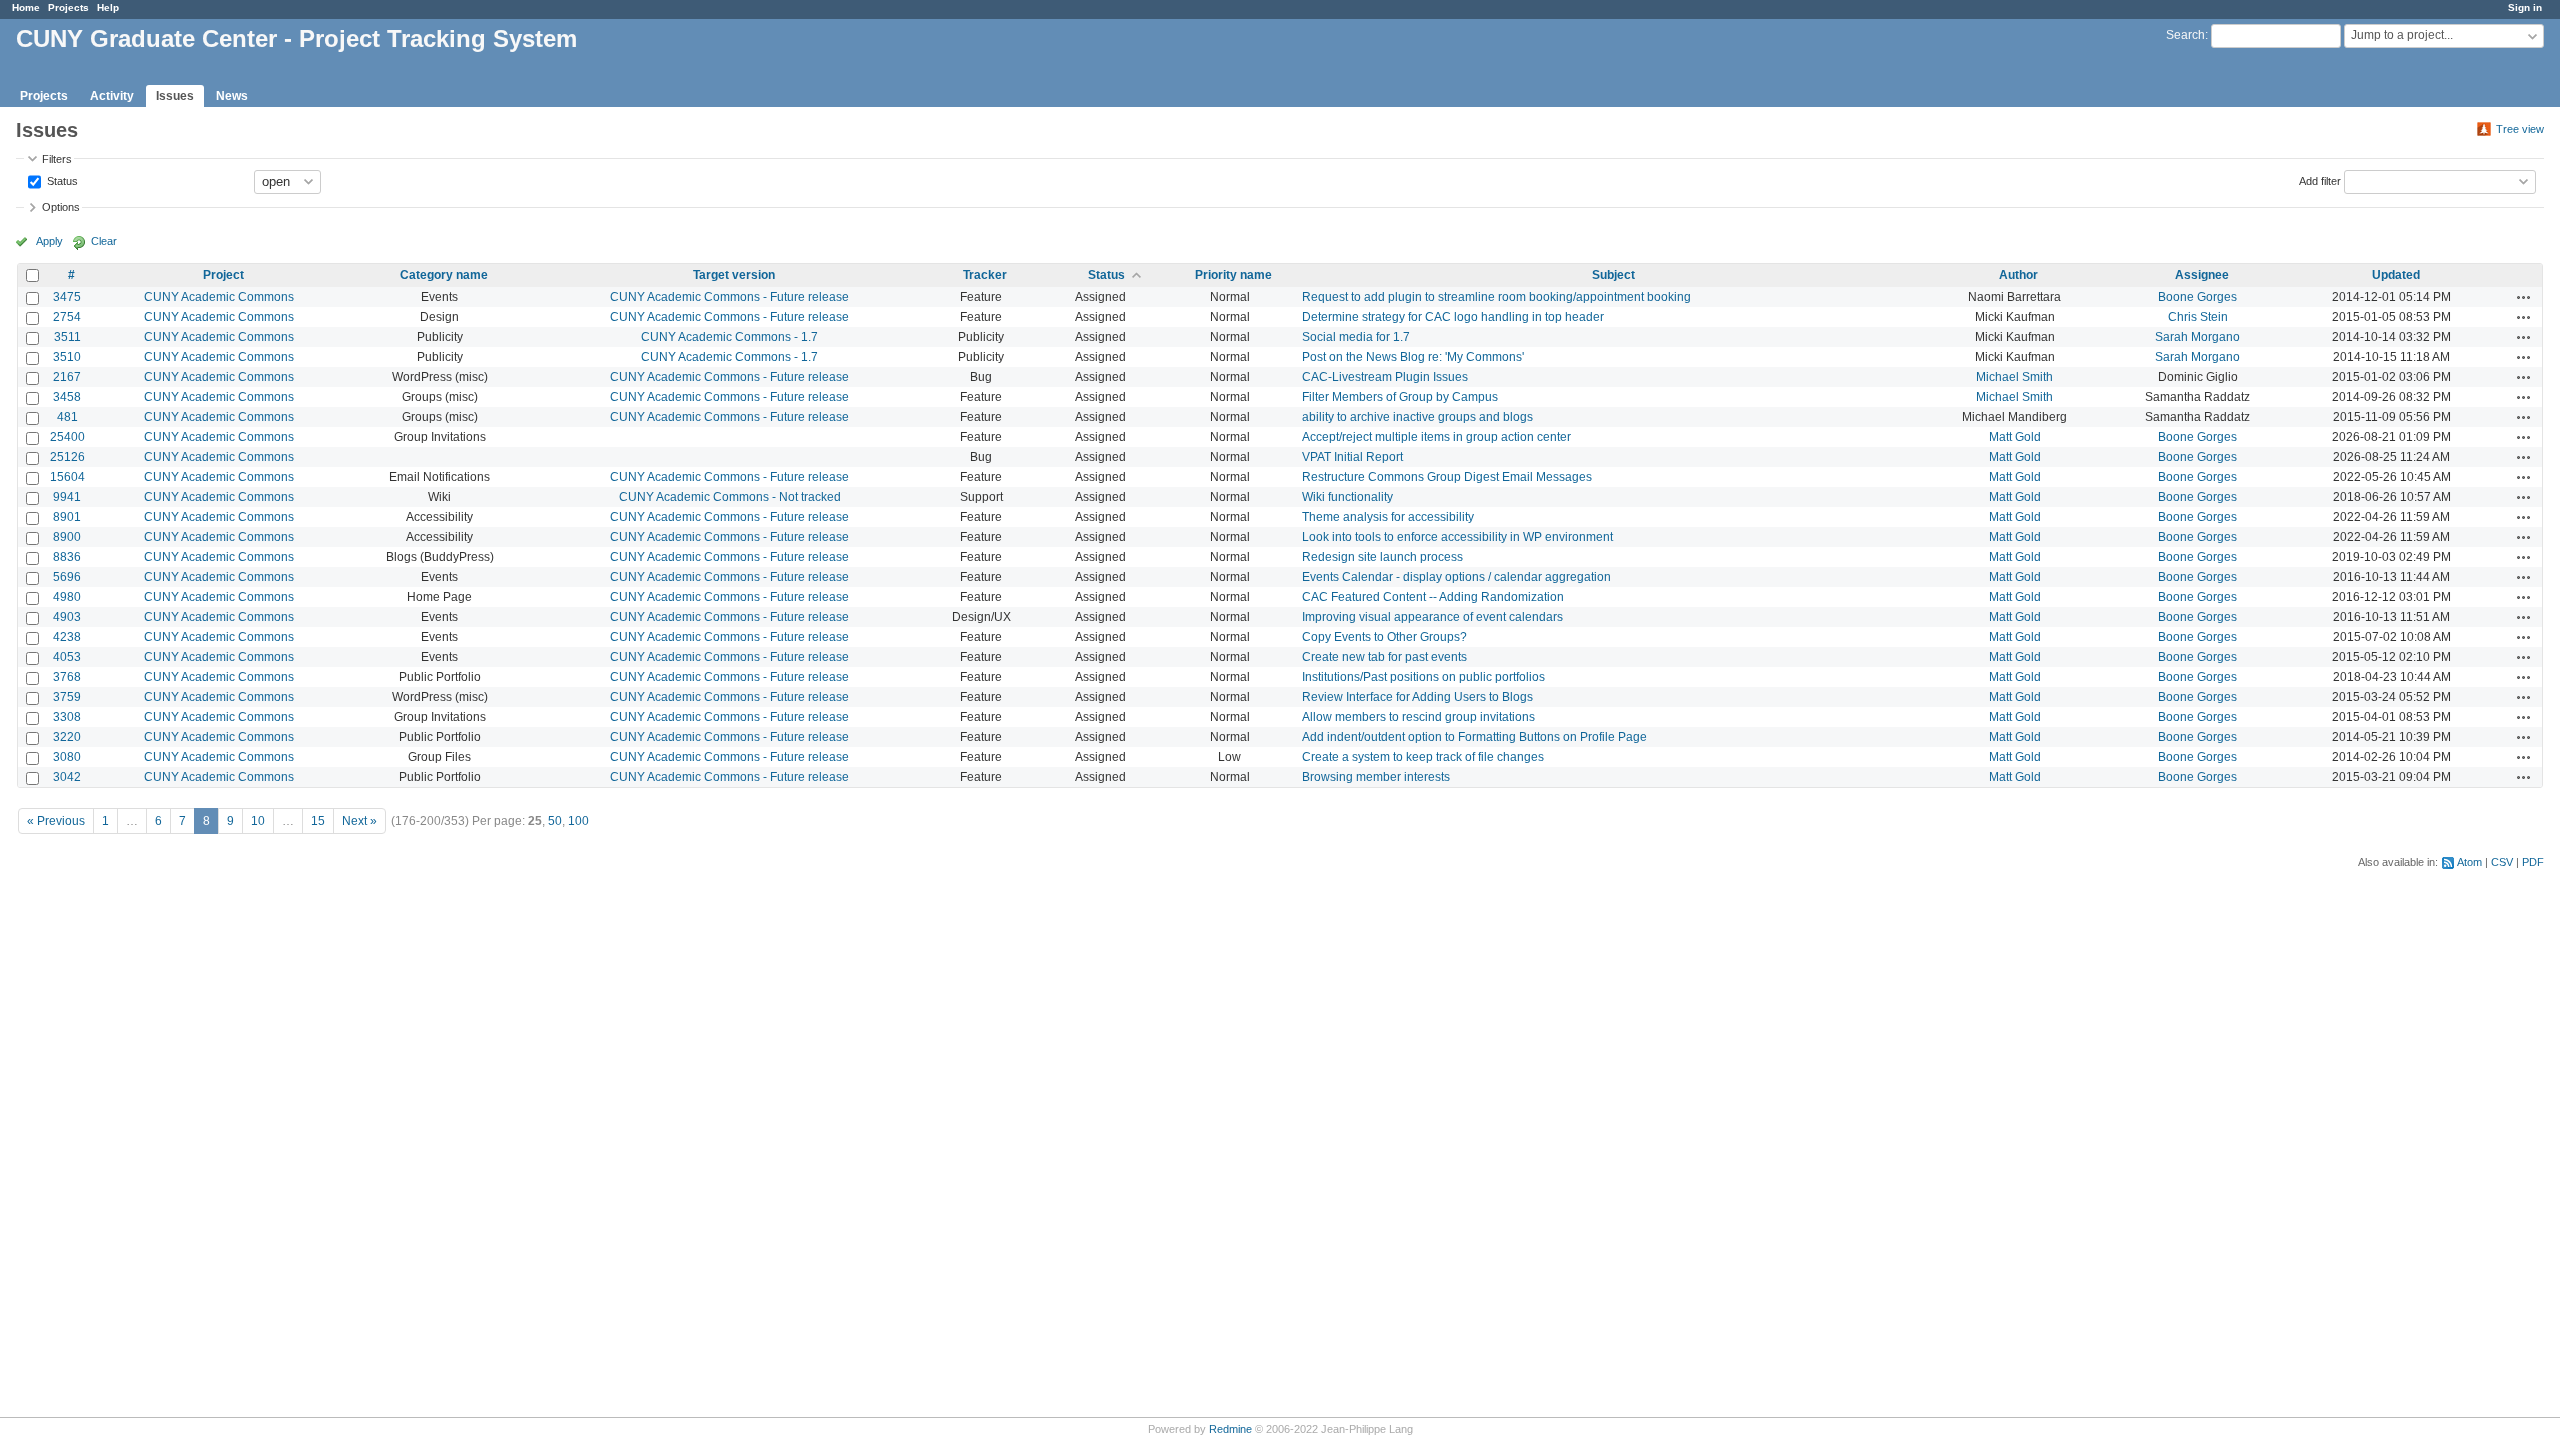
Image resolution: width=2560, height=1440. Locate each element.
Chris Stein (2198, 317)
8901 (67, 517)
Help (108, 7)
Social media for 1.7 (1356, 337)
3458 (67, 397)
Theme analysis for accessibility (1388, 517)
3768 (67, 677)
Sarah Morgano (2197, 337)
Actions (2524, 297)
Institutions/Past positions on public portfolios (1423, 677)
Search (2185, 35)
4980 (67, 597)
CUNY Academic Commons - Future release (729, 297)
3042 (67, 777)
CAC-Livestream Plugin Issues (1385, 377)
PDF (2533, 862)
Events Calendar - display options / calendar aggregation (1456, 577)
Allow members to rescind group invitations (1418, 717)
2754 (67, 317)
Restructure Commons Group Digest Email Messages (1447, 477)
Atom (2469, 862)
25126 (67, 457)
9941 (67, 497)
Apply (49, 241)
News (232, 96)
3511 (67, 337)
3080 (67, 757)
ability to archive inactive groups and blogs (1417, 417)
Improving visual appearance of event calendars (1432, 617)
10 (258, 821)
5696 (67, 577)
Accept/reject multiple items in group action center (1436, 437)
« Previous (56, 821)
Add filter (2320, 180)
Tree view (2520, 129)
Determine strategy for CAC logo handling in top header (1453, 317)
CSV (2502, 862)
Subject (1613, 275)
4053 (67, 657)
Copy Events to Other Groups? (1384, 637)
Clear (104, 241)
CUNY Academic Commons (219, 297)
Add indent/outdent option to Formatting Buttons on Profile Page (1474, 737)
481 (67, 417)
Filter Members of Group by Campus (1400, 397)
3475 (67, 297)
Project (223, 275)
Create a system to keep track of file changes (1423, 757)
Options (61, 207)
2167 (67, 377)
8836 (67, 557)
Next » (359, 821)
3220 (67, 737)
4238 (67, 637)
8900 (67, 537)
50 (555, 821)
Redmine (1230, 1429)
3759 (67, 697)
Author (2018, 275)
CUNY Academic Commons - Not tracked (730, 497)
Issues (175, 96)
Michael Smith (2014, 377)
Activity (112, 96)
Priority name (1233, 275)
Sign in (2525, 7)
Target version (734, 275)
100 (578, 821)
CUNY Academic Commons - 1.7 (729, 337)
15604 (67, 477)
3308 (67, 717)
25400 (67, 437)
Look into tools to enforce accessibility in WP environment (1457, 537)
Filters (57, 159)
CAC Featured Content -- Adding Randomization (1433, 597)
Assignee (2202, 275)
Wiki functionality (1347, 497)
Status (61, 180)
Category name (444, 275)
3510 (67, 357)
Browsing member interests (1376, 777)
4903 (67, 617)
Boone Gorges (2197, 297)
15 (318, 821)
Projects (68, 7)
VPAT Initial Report (1352, 457)
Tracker (985, 275)
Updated (2396, 275)
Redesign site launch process (1382, 557)
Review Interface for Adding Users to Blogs (1417, 697)
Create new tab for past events (1384, 657)
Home (26, 7)
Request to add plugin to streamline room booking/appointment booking (1496, 297)
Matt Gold (2015, 437)
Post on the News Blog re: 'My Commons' (1413, 357)
